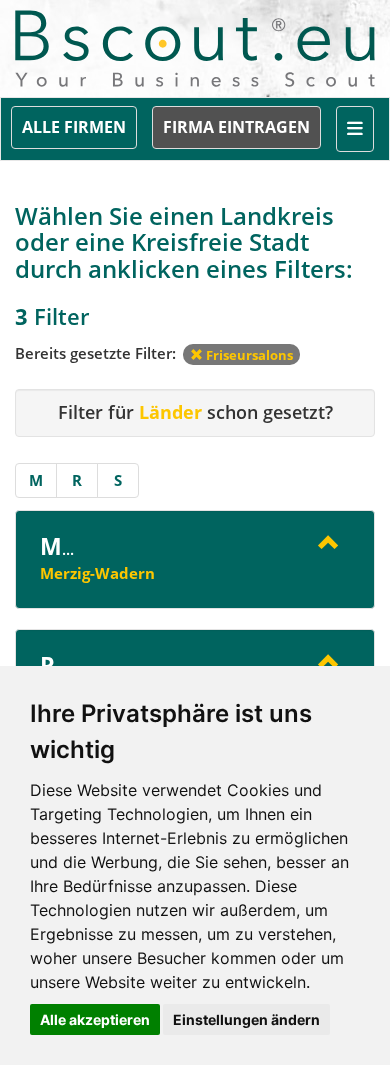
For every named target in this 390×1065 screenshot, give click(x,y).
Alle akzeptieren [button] (95, 1019)
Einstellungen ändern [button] (246, 1019)
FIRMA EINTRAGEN (236, 127)
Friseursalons (248, 355)
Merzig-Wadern (97, 573)
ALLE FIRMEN (74, 127)
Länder (170, 412)
